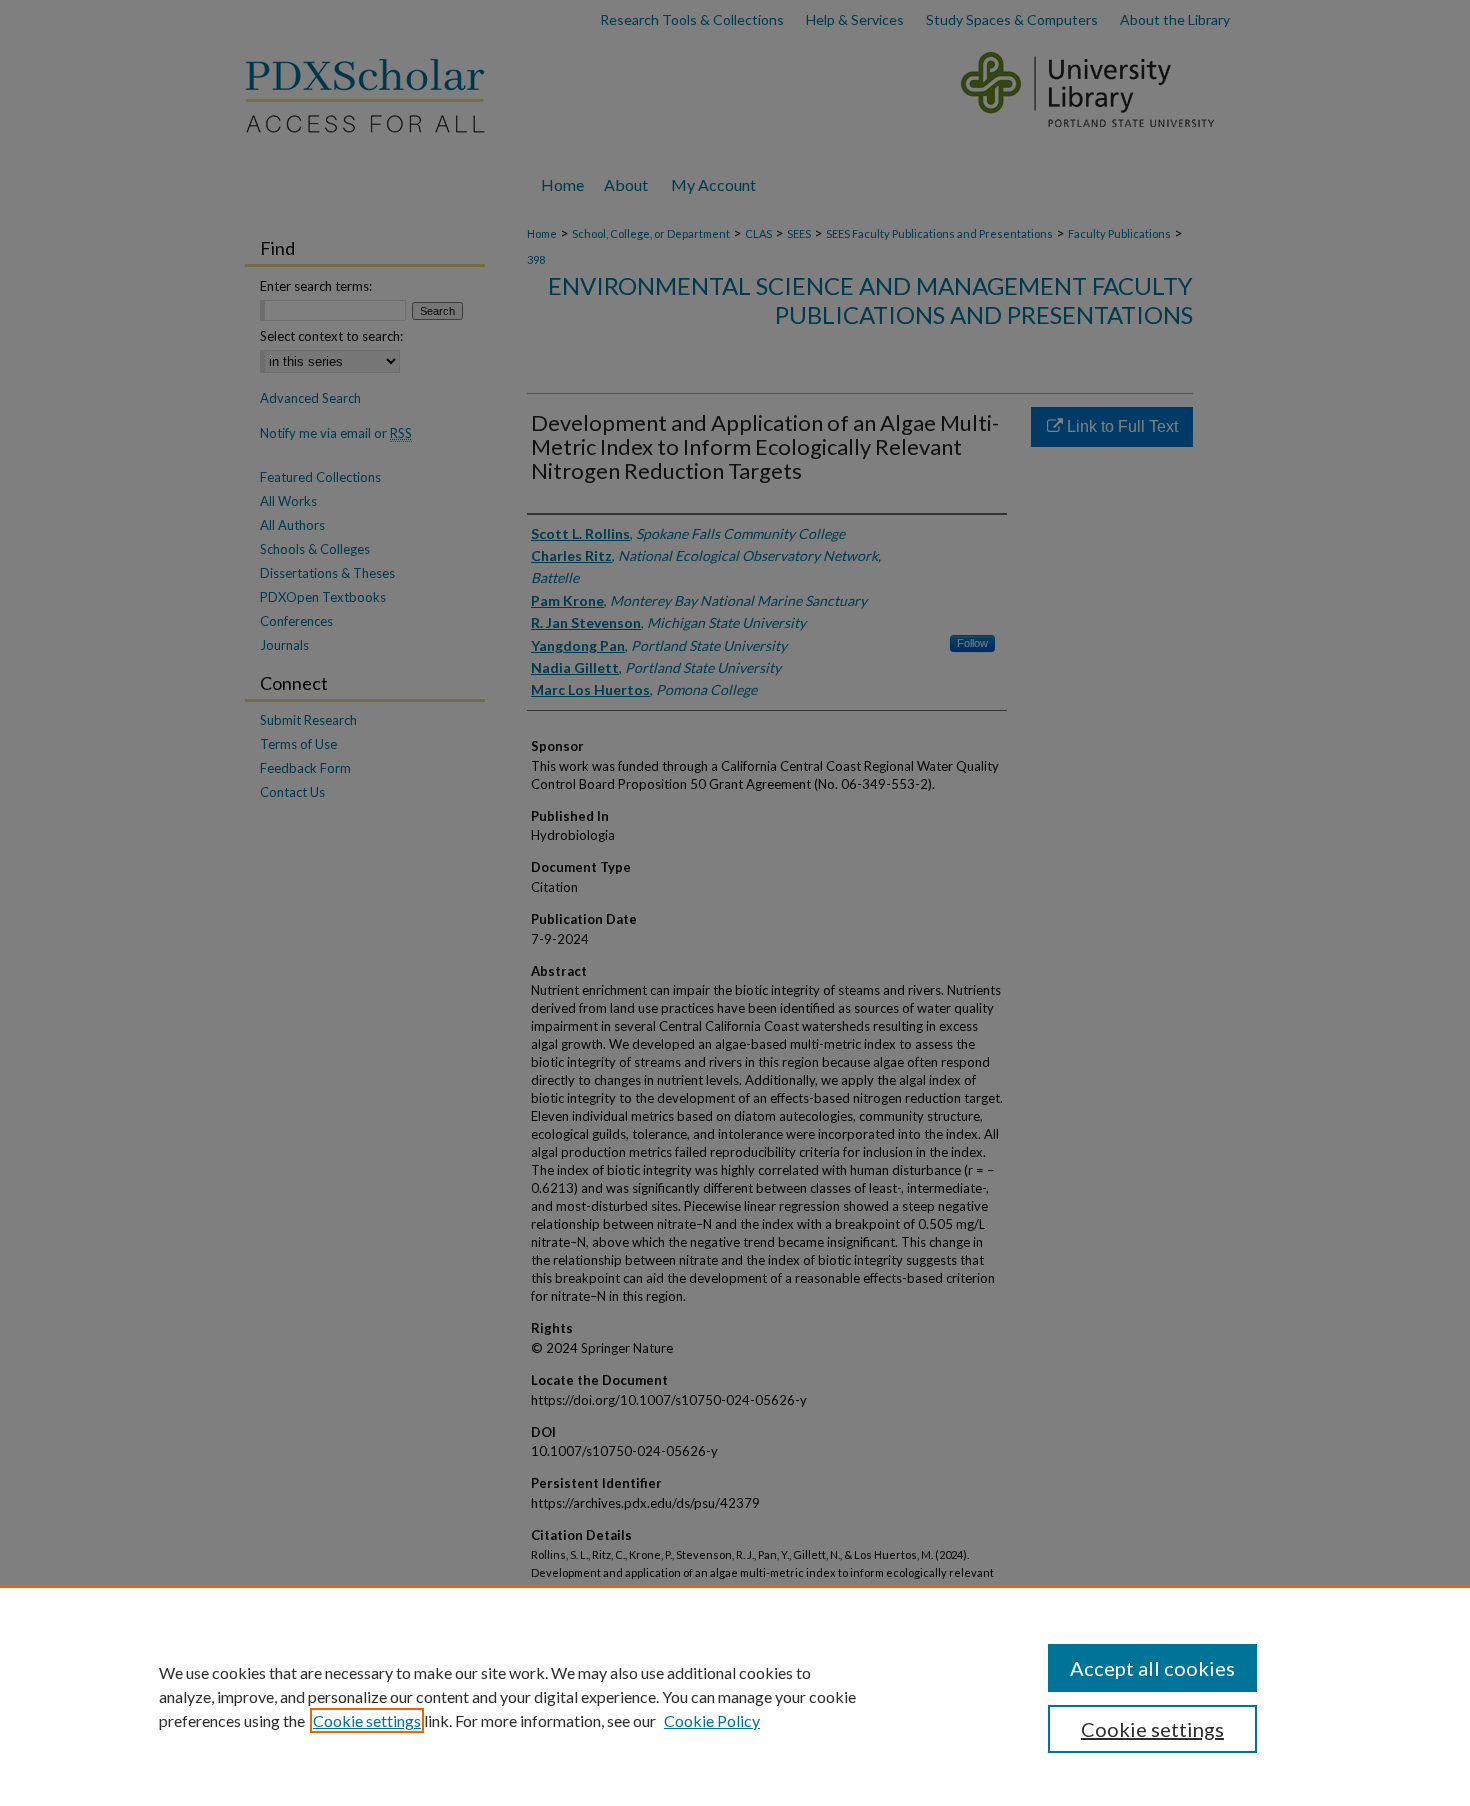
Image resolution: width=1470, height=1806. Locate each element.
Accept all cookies (1152, 1668)
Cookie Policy (712, 1720)
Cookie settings (367, 1720)
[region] (735, 1696)
